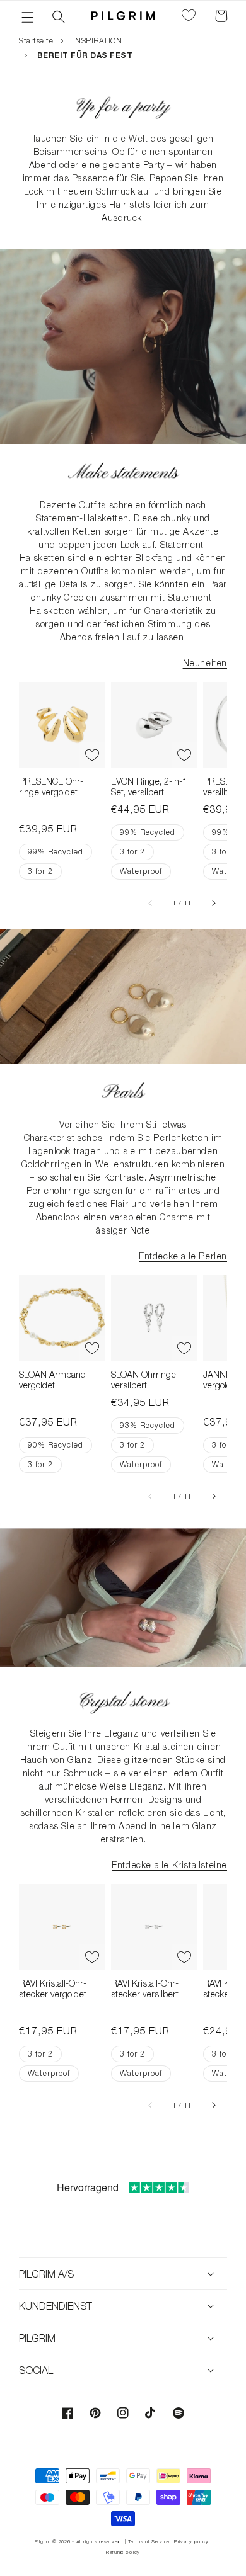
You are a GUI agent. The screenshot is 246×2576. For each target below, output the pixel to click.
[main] (123, 1108)
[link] (123, 105)
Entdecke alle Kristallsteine (169, 1865)
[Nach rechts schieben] (213, 903)
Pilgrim (43, 2541)
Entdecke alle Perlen (183, 1256)
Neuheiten (205, 663)
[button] (28, 16)
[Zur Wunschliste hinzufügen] (92, 755)
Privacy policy (191, 2541)
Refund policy (123, 2552)
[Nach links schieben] (151, 903)
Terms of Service (149, 2541)
